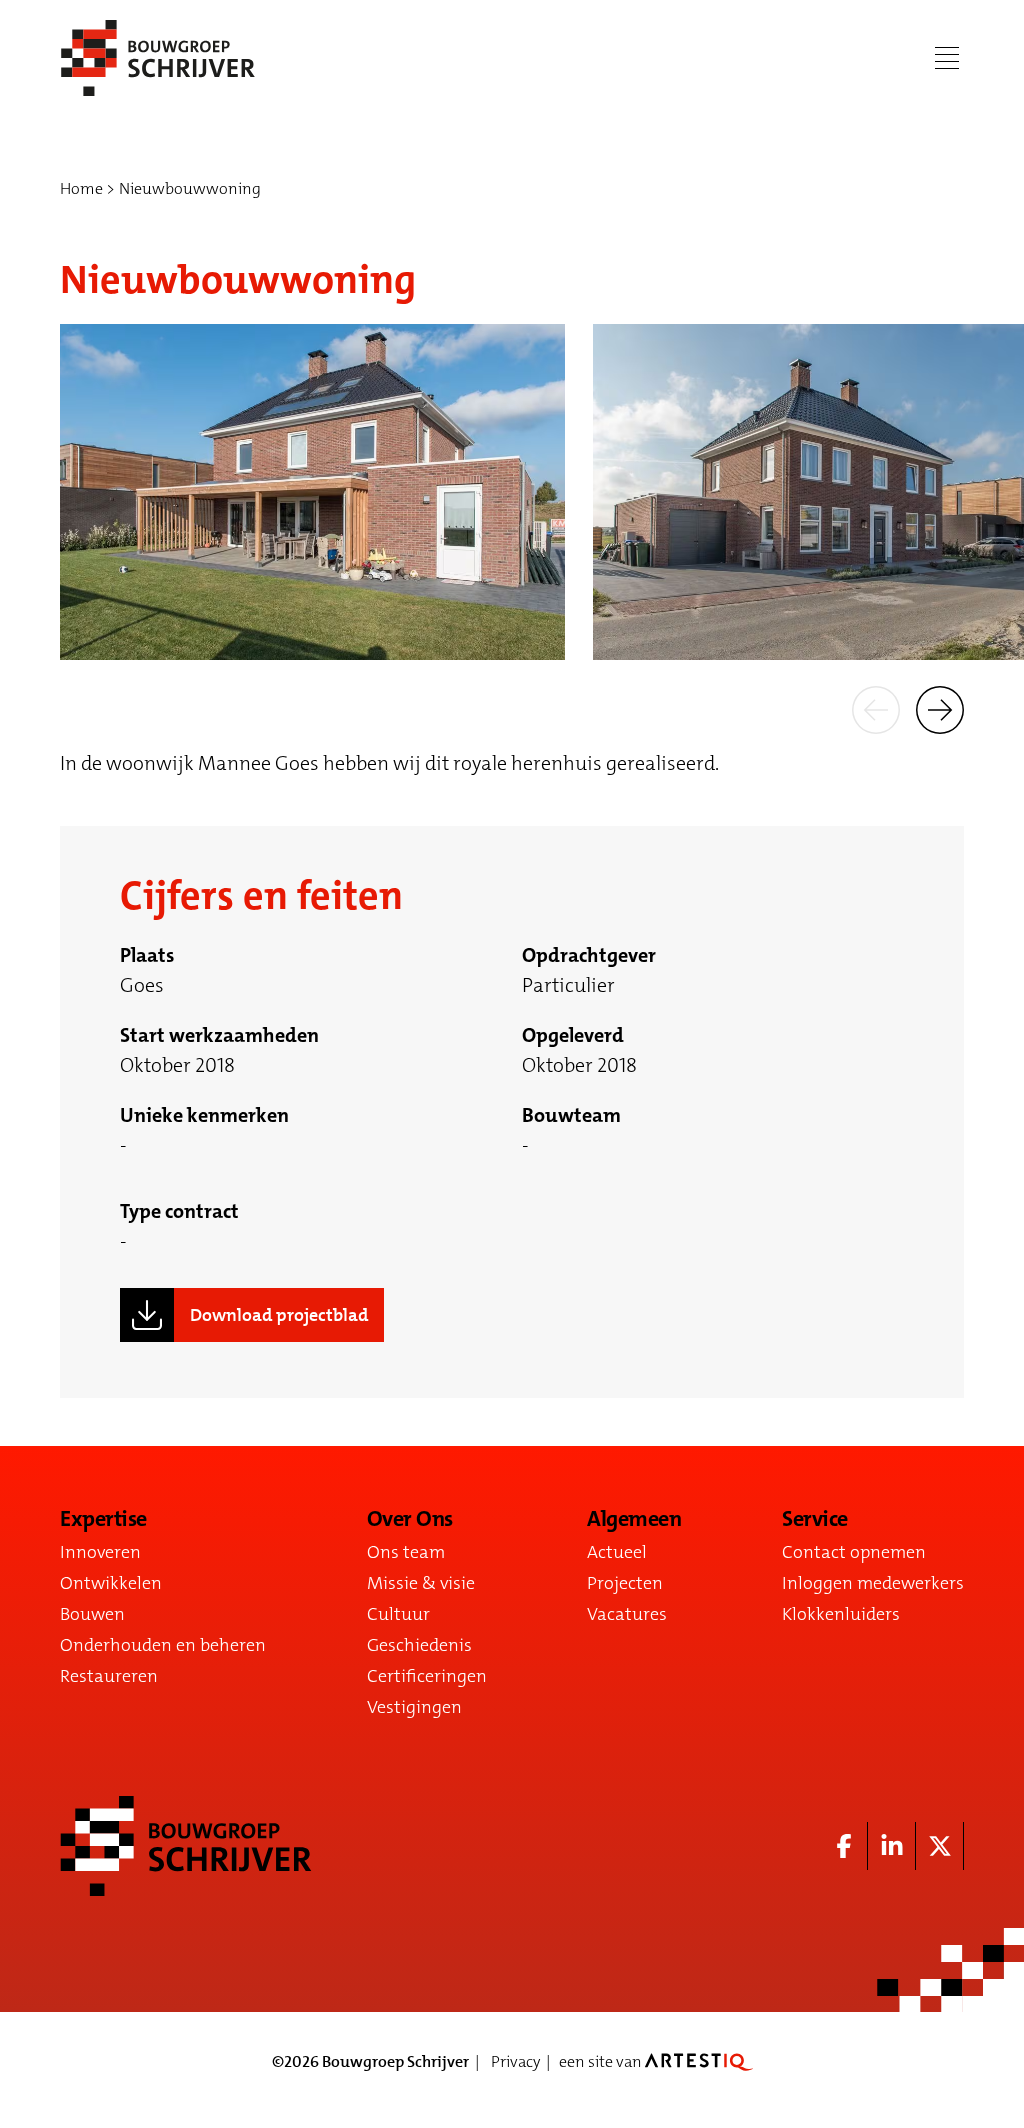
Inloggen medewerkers (873, 1583)
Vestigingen (414, 1707)
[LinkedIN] (892, 1846)
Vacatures (627, 1614)
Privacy (515, 2061)
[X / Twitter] (940, 1846)
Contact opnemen (854, 1552)
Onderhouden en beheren (163, 1645)
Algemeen (634, 1519)
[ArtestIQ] (699, 2061)
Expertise (103, 1519)
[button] (876, 708)
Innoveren (100, 1552)
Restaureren (109, 1676)
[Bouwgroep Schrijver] (158, 58)
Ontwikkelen (111, 1583)
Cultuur (398, 1614)
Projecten (625, 1583)
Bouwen (92, 1614)
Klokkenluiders (841, 1614)
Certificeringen (427, 1676)
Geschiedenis (419, 1645)
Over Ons (410, 1519)
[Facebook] (844, 1846)
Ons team (406, 1552)
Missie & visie (421, 1583)
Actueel (617, 1552)
